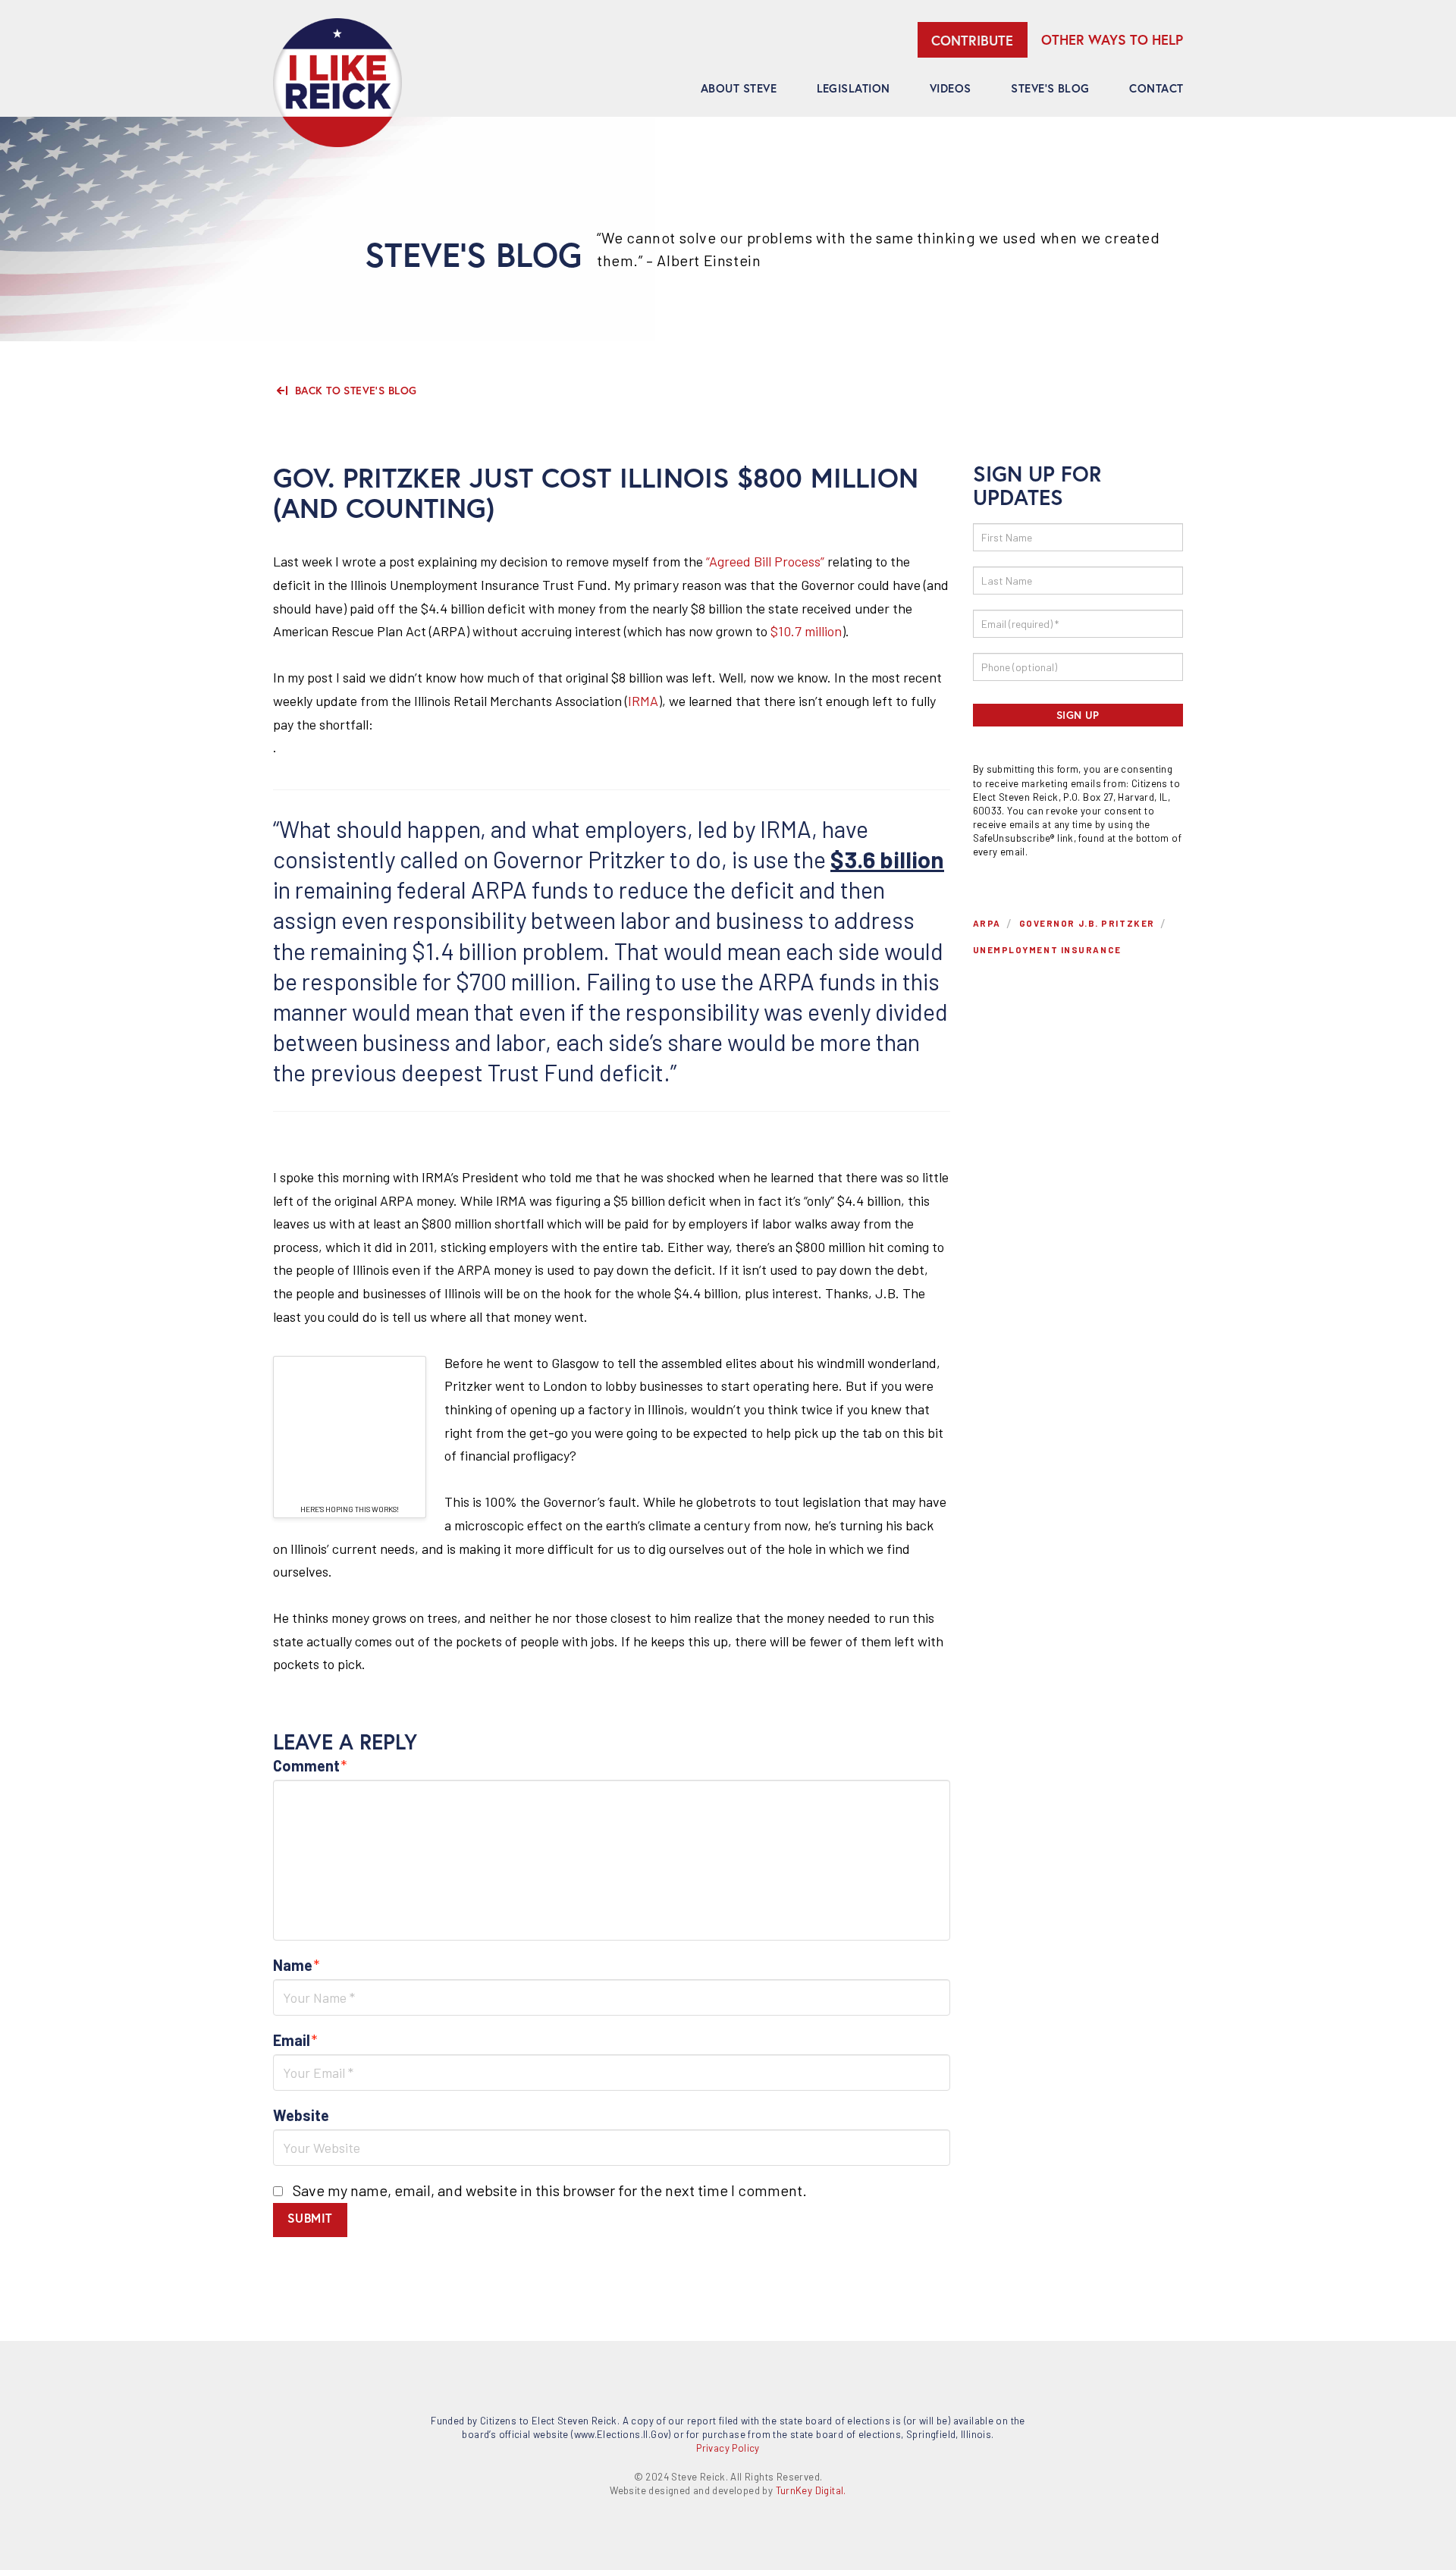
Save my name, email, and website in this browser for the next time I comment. (550, 2190)
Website (301, 2115)
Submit (310, 2218)
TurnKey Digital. (811, 2490)
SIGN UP (1078, 715)
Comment (310, 1765)
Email (295, 2040)
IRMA (643, 701)
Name (297, 1965)
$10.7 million (806, 631)
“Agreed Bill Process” (765, 561)
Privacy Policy (728, 2448)
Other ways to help (1112, 39)
